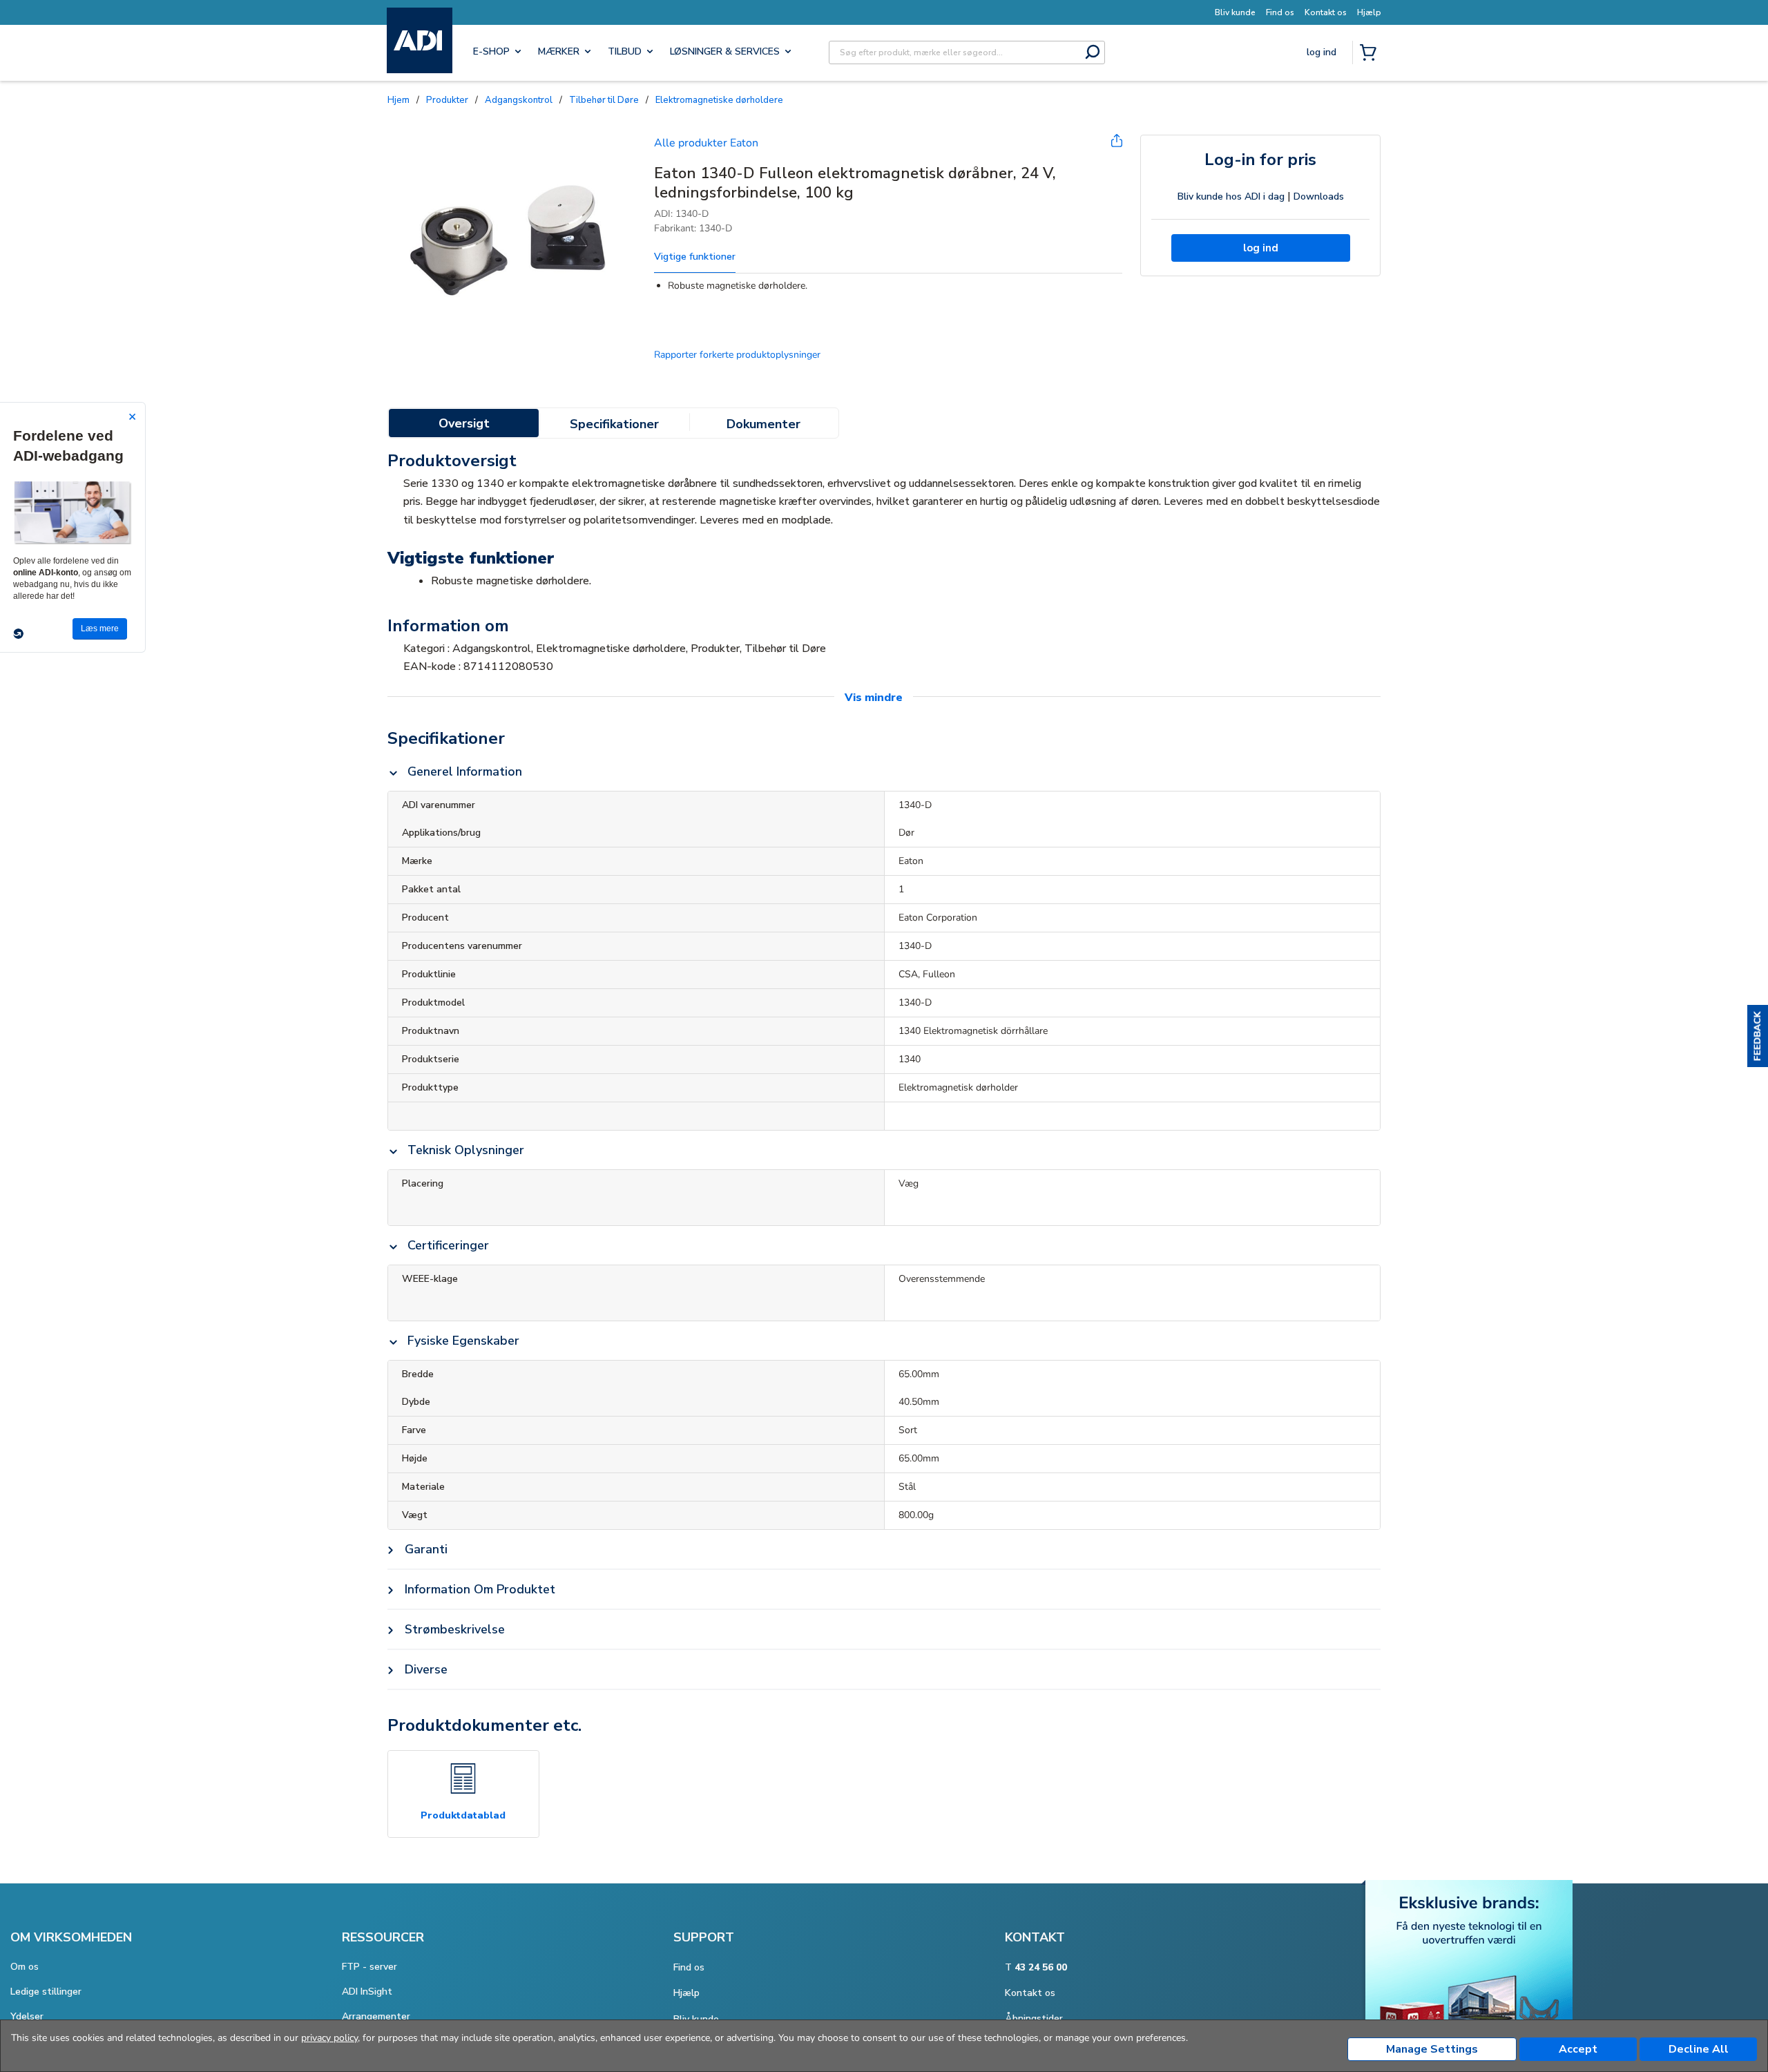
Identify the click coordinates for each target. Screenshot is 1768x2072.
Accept (1578, 2049)
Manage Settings (1432, 2049)
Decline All (1699, 2049)
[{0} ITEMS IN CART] (1371, 54)
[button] (1758, 1036)
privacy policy (329, 2038)
